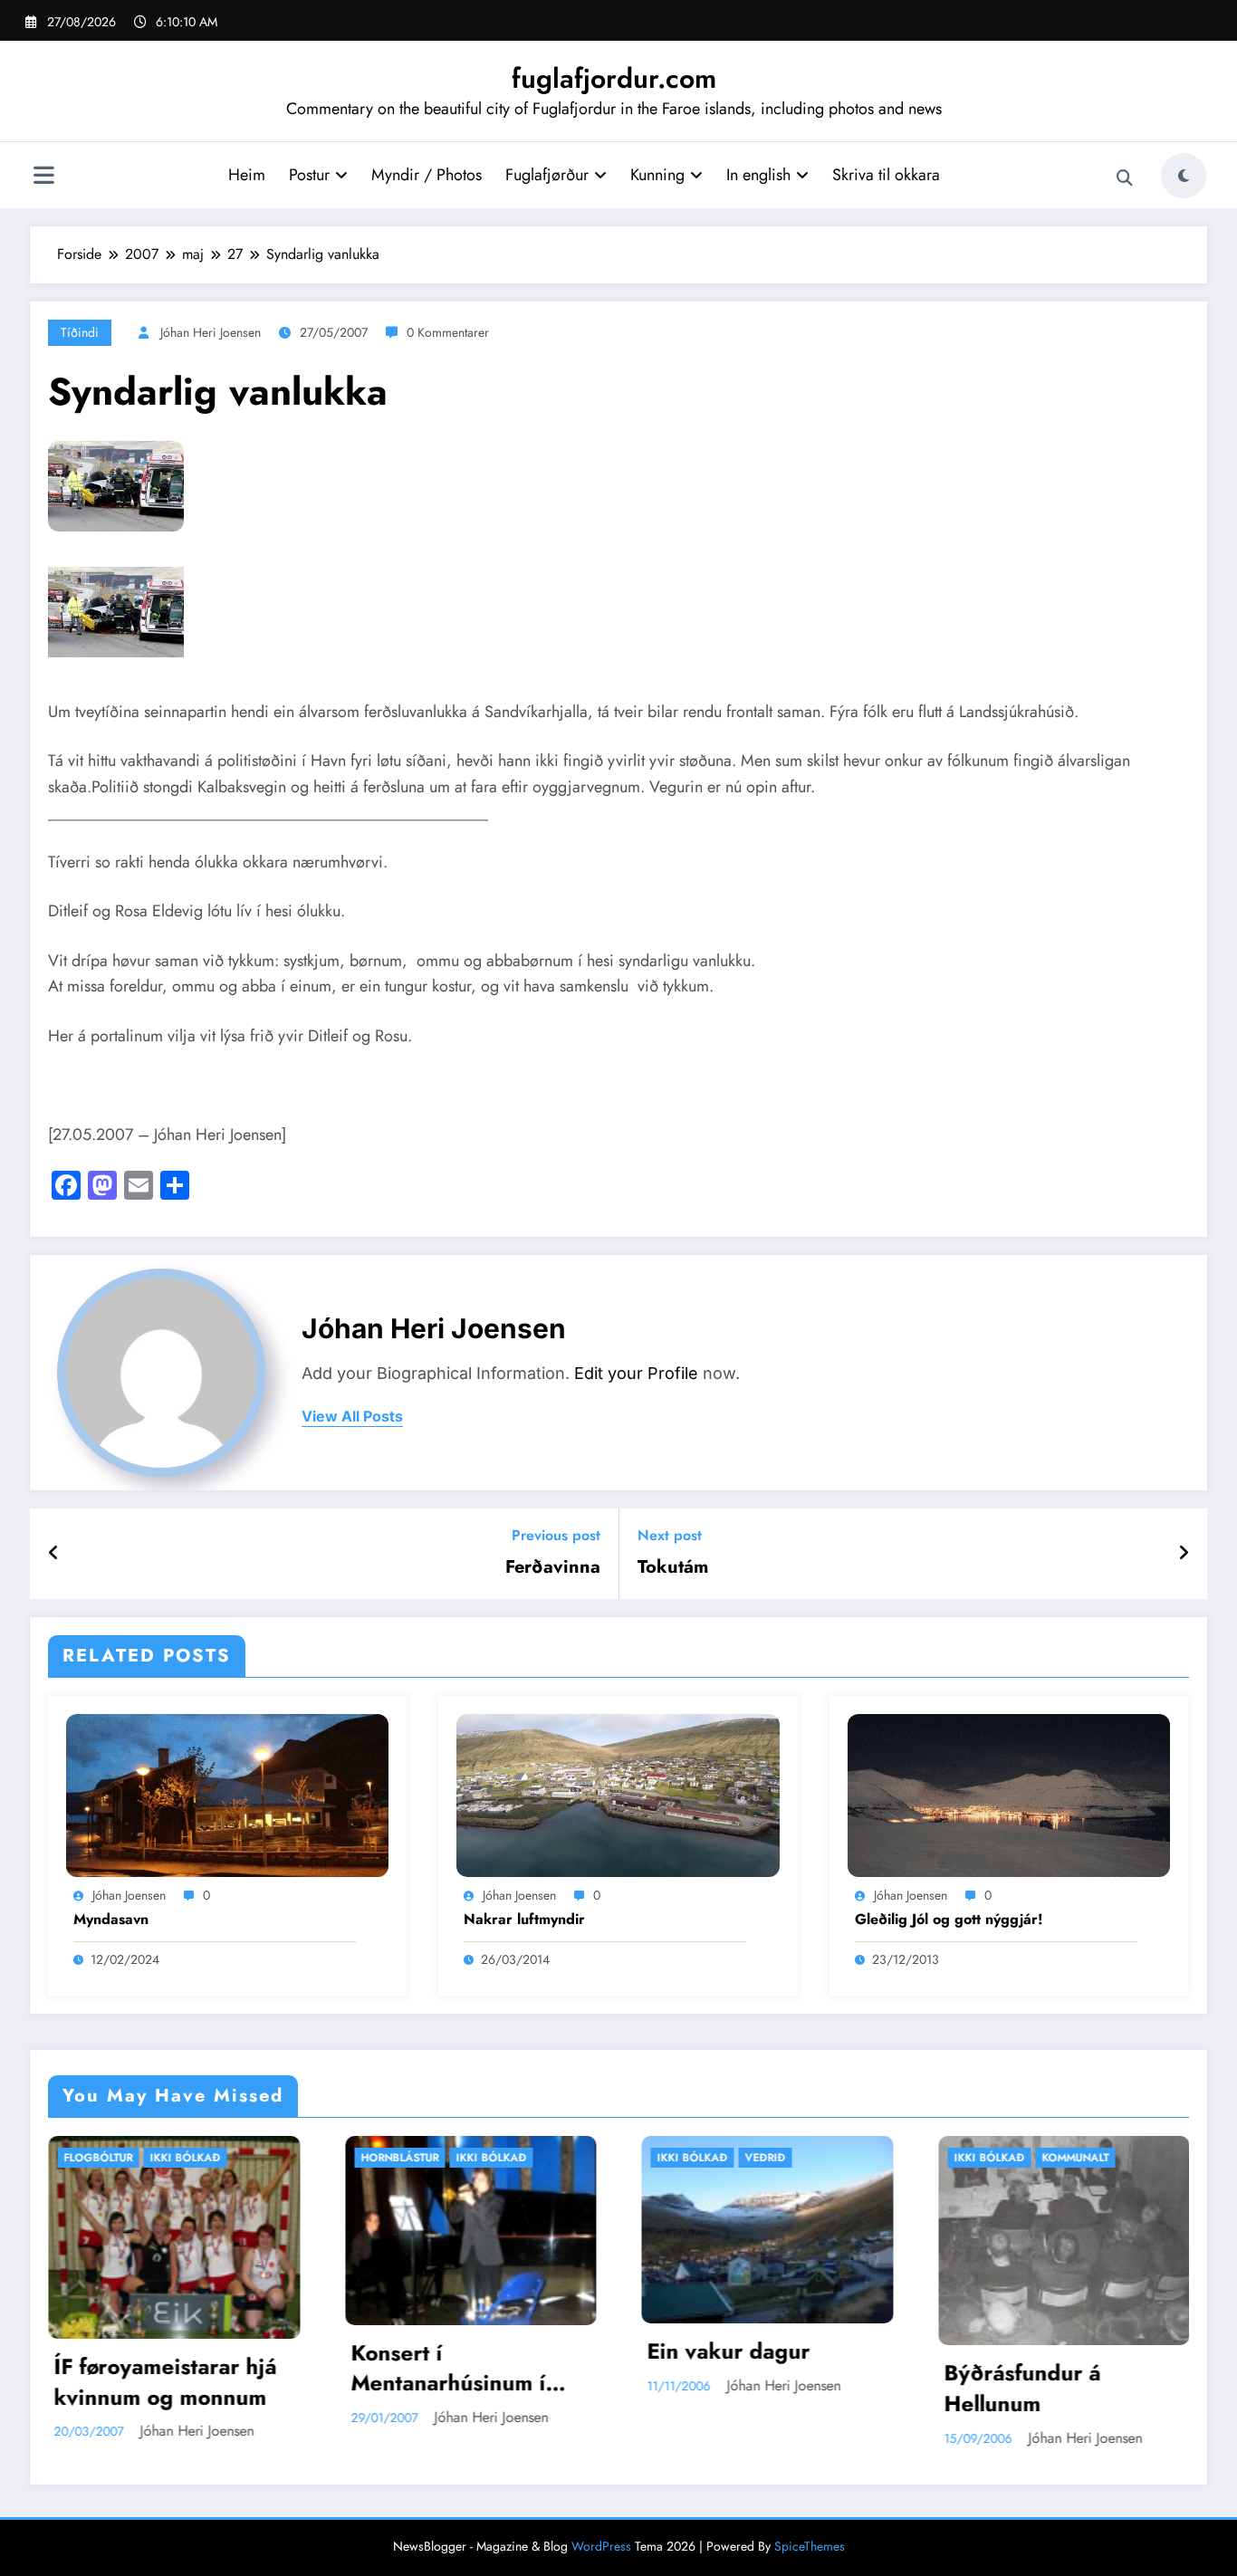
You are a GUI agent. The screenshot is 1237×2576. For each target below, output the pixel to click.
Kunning (657, 175)
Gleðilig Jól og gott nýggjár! (949, 1920)
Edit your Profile (636, 1373)
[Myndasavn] (227, 1793)
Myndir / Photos (427, 175)
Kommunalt (799, 2158)
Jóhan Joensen (129, 1895)
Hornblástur (123, 2158)
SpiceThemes (810, 2546)
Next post (670, 1535)
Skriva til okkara (886, 175)
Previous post (556, 1535)
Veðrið (489, 2158)
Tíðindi (80, 332)
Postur (309, 175)
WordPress (601, 2546)
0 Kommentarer (448, 332)
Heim (247, 175)
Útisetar (1085, 2158)
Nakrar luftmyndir (524, 1920)
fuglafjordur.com (614, 78)
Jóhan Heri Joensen (211, 332)
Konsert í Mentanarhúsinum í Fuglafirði (172, 2368)
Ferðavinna (553, 1567)
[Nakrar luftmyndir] (618, 1793)
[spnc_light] (1184, 176)
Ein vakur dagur (452, 2351)
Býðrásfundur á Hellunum (746, 2388)
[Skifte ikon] (43, 177)
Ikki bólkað (215, 2158)
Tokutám (673, 1567)
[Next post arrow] (1184, 1554)
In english (758, 175)
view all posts (352, 1417)
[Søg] (1125, 178)
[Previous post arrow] (54, 1554)
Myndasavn (111, 1920)
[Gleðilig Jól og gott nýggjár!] (1009, 1793)
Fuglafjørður (547, 175)
